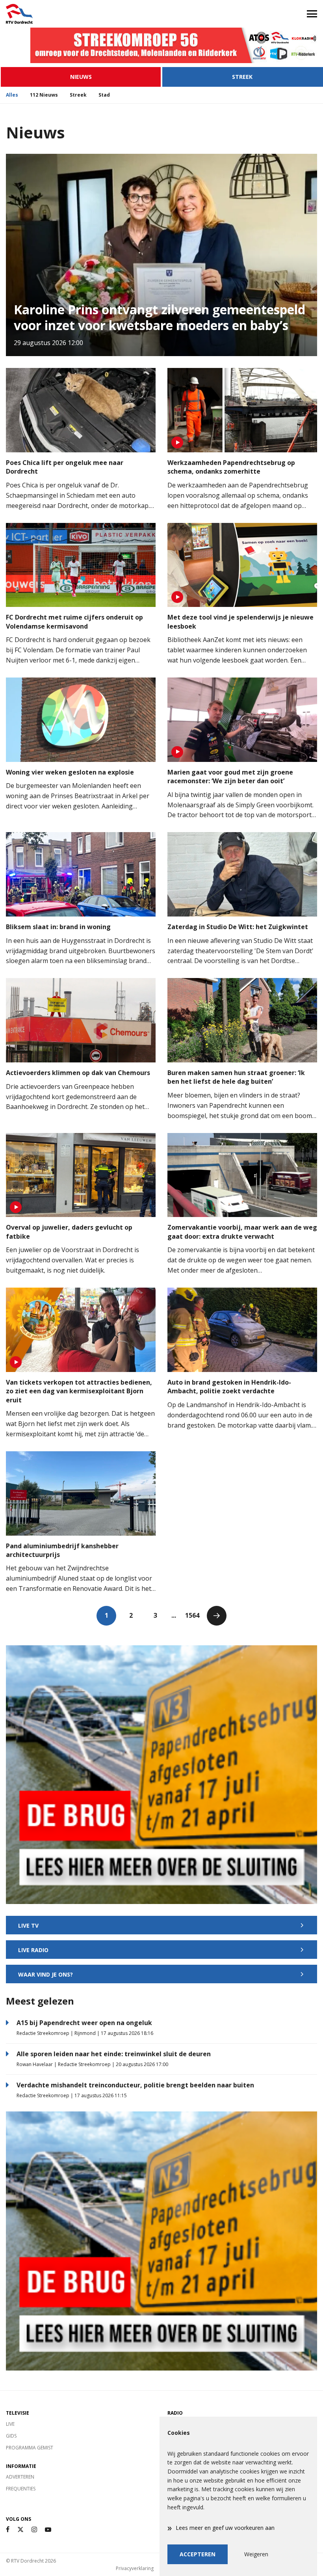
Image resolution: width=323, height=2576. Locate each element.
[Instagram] (34, 2530)
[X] (20, 2530)
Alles (12, 95)
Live (10, 2424)
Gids (11, 2436)
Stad (104, 95)
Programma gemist (30, 2448)
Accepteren (198, 2554)
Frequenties (21, 2489)
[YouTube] (48, 2530)
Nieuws (81, 77)
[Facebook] (8, 2530)
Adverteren (20, 2477)
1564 (192, 1615)
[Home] (81, 14)
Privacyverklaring (135, 2568)
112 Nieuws (44, 95)
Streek (242, 77)
